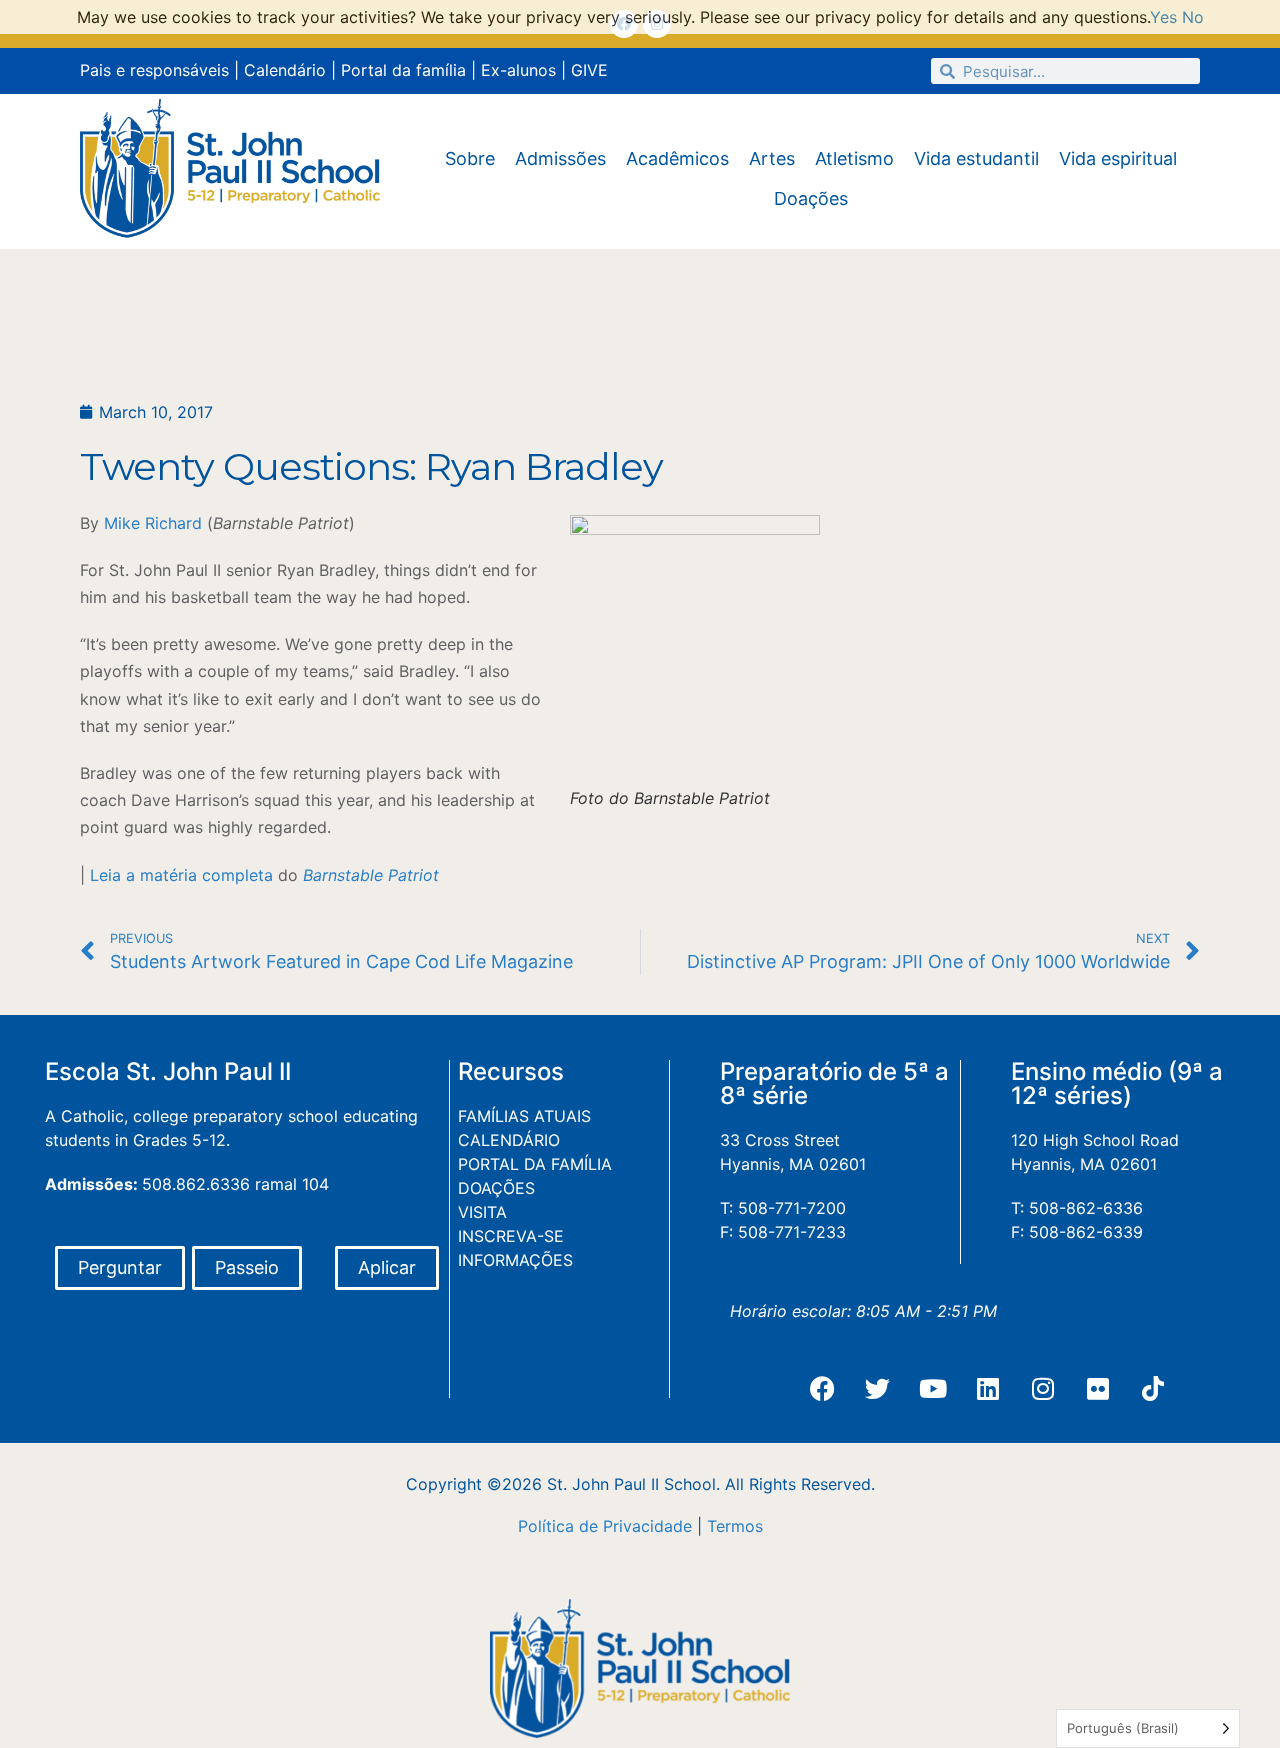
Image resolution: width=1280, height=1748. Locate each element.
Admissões (560, 158)
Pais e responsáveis (154, 70)
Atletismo (854, 158)
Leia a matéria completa (181, 875)
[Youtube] (933, 1388)
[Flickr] (1098, 1388)
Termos (735, 1526)
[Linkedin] (988, 1388)
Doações (811, 198)
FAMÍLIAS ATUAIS (524, 1116)
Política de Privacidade (605, 1526)
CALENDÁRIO (509, 1140)
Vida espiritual (1118, 158)
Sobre (470, 158)
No (1193, 17)
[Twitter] (878, 1388)
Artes (772, 158)
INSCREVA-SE (511, 1236)
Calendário (285, 70)
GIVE (589, 70)
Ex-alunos (518, 70)
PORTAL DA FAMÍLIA (535, 1164)
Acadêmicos (677, 158)
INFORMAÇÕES (515, 1260)
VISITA (482, 1212)
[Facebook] (823, 1388)
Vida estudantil (976, 158)
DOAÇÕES (496, 1188)
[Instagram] (1043, 1388)
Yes (1163, 17)
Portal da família (403, 70)
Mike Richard (153, 523)
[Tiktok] (1153, 1388)
